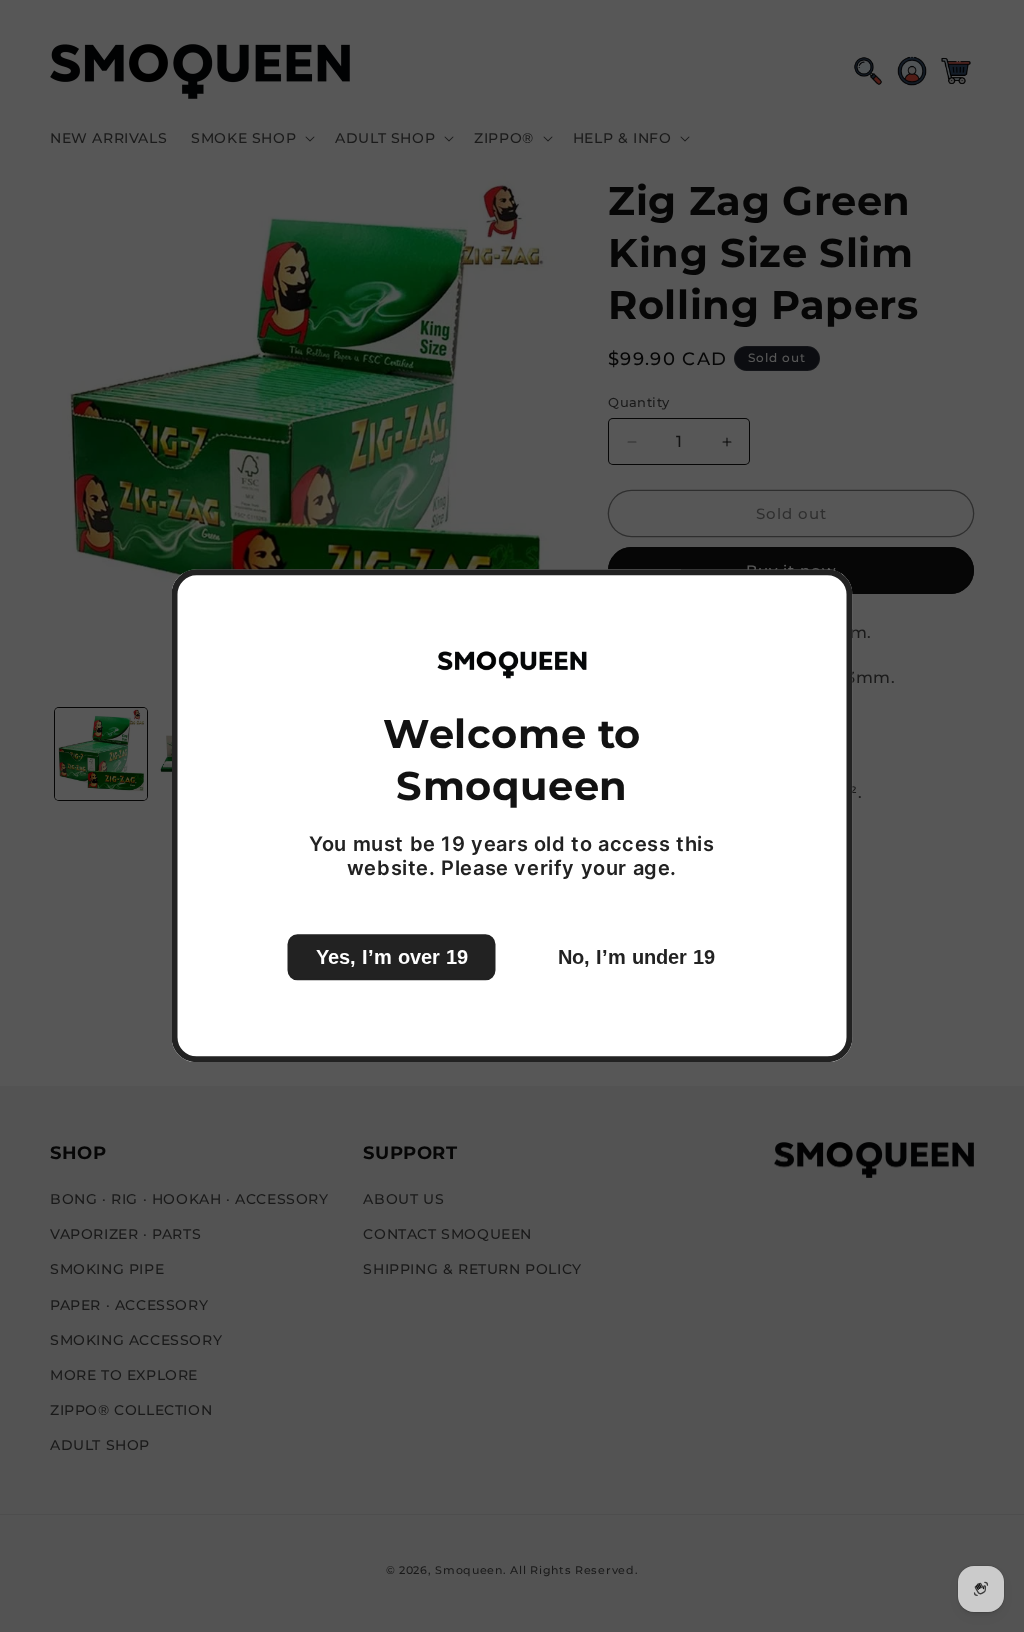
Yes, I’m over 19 (392, 958)
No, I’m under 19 (636, 958)
